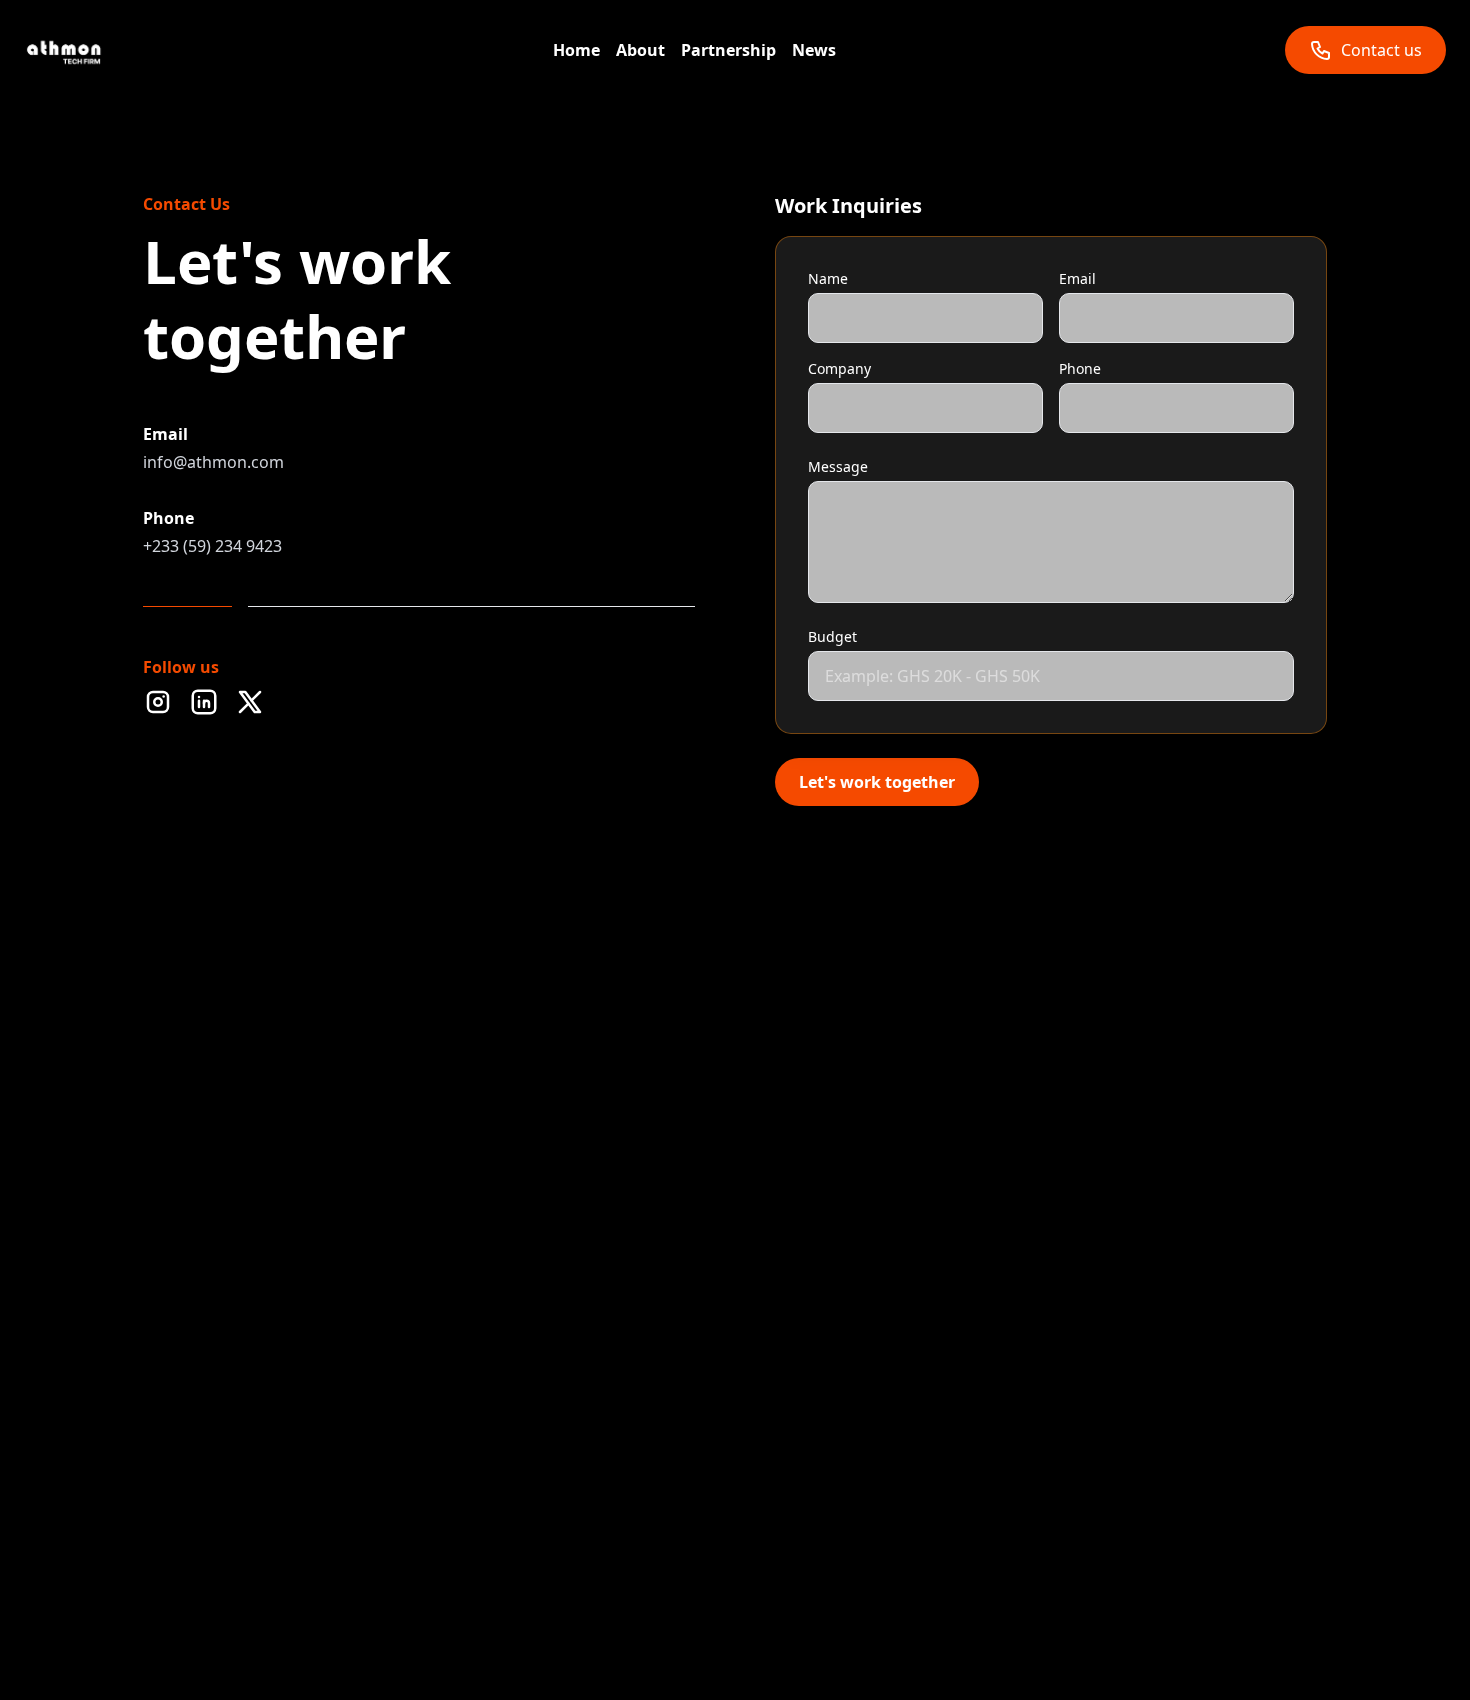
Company (839, 368)
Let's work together (877, 782)
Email (1077, 278)
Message (838, 466)
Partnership (728, 50)
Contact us (1381, 50)
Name (828, 278)
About (640, 50)
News (814, 50)
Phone (1080, 368)
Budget (832, 636)
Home (576, 50)
